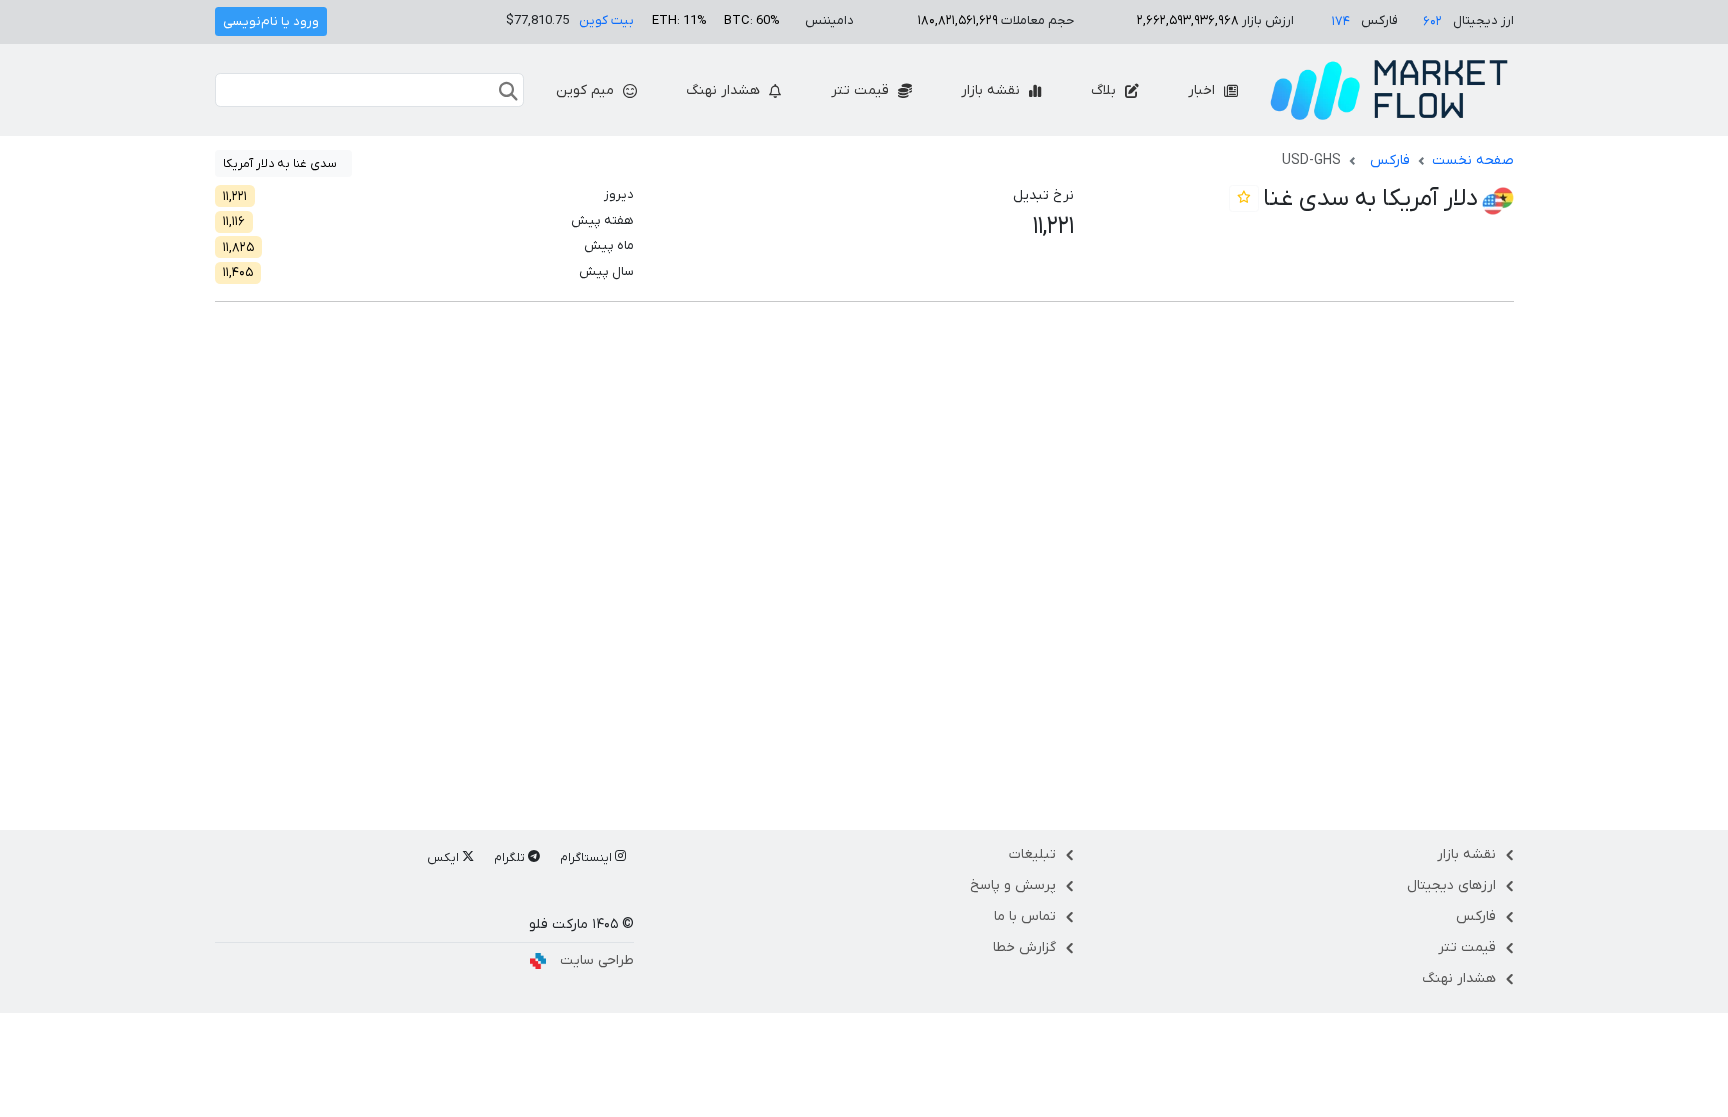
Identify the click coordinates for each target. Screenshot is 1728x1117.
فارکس (1390, 160)
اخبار (1203, 90)
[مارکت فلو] (1389, 90)
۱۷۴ (1341, 21)
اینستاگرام (587, 858)
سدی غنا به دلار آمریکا (280, 164)
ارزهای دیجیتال (1451, 885)
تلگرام (511, 858)
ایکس (444, 858)
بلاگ (1105, 90)
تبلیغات (1032, 854)
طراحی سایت (597, 960)
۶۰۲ (1432, 21)
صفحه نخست (1473, 160)
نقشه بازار (992, 90)
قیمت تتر (862, 90)
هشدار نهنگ (725, 90)
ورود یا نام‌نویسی (271, 21)
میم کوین (587, 90)
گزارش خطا (1024, 947)
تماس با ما (1025, 916)
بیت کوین (606, 20)
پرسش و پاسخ (1013, 885)
